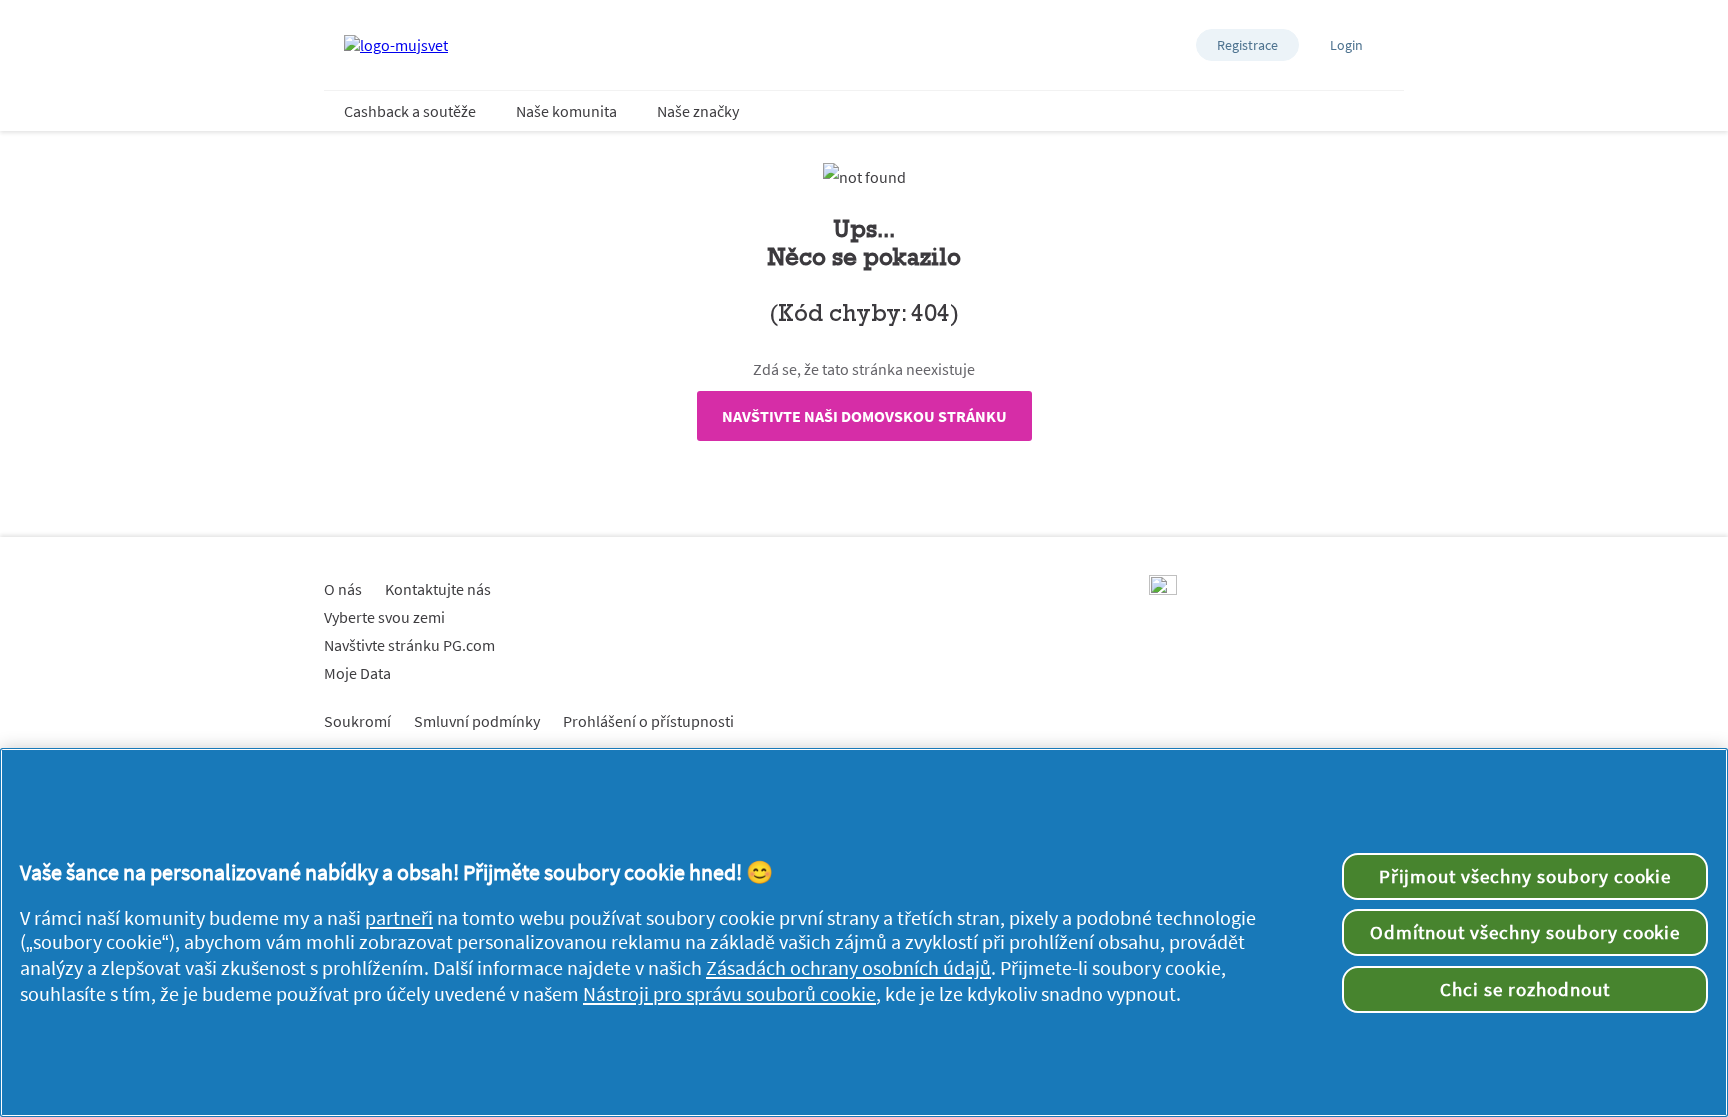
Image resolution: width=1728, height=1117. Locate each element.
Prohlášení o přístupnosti (648, 721)
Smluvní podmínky (477, 721)
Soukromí (357, 721)
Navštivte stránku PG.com (409, 645)
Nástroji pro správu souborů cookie (729, 994)
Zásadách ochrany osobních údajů (848, 968)
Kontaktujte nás (438, 589)
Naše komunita (566, 111)
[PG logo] (1163, 589)
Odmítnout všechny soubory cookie (1525, 932)
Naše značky (698, 111)
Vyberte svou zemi (384, 617)
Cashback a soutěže (410, 111)
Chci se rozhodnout (1524, 989)
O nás (343, 589)
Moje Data (357, 673)
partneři (399, 918)
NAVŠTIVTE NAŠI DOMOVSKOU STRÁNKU (864, 416)
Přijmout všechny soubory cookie (1525, 876)
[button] (1247, 45)
